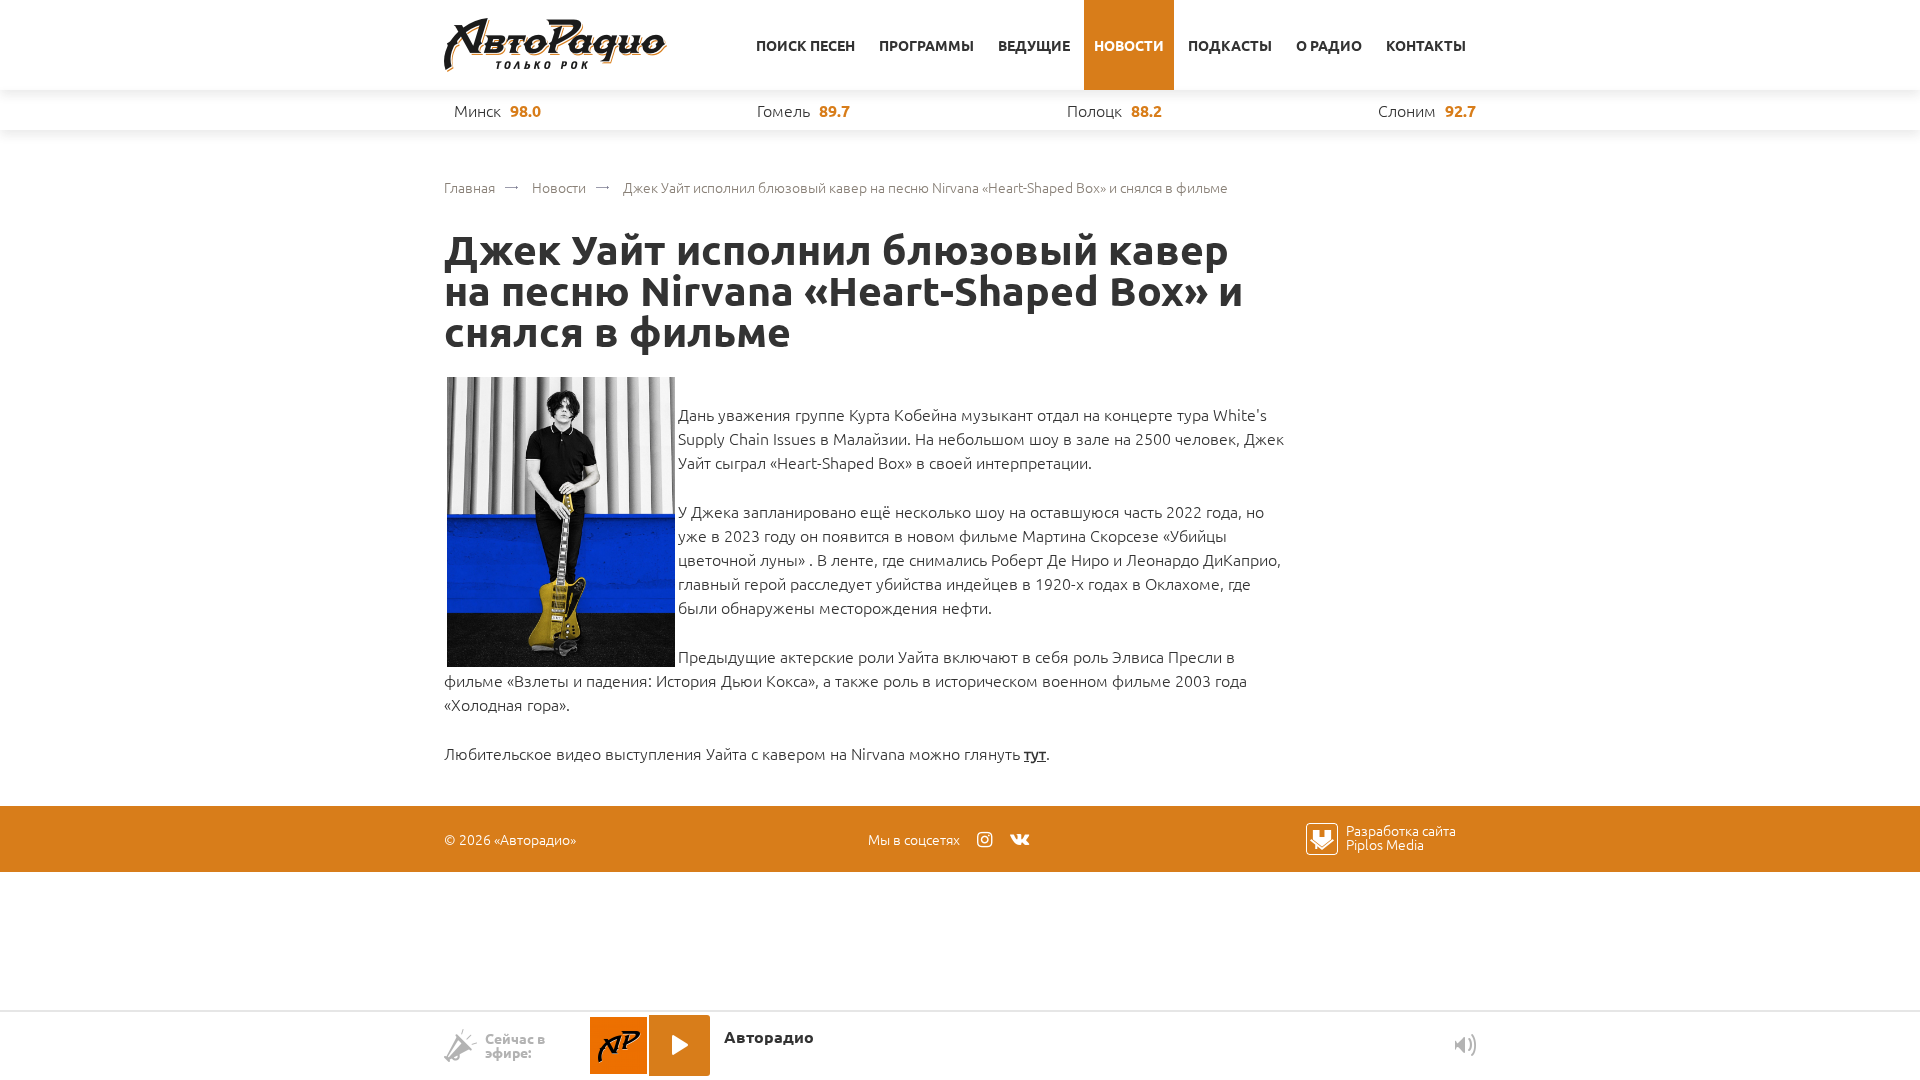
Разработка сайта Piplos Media (1401, 837)
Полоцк (1094, 110)
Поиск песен (805, 45)
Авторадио (555, 45)
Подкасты (1230, 45)
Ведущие (1034, 45)
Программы (926, 45)
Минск (477, 110)
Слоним (1407, 110)
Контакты (1426, 45)
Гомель (783, 110)
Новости (1129, 45)
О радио (1329, 45)
